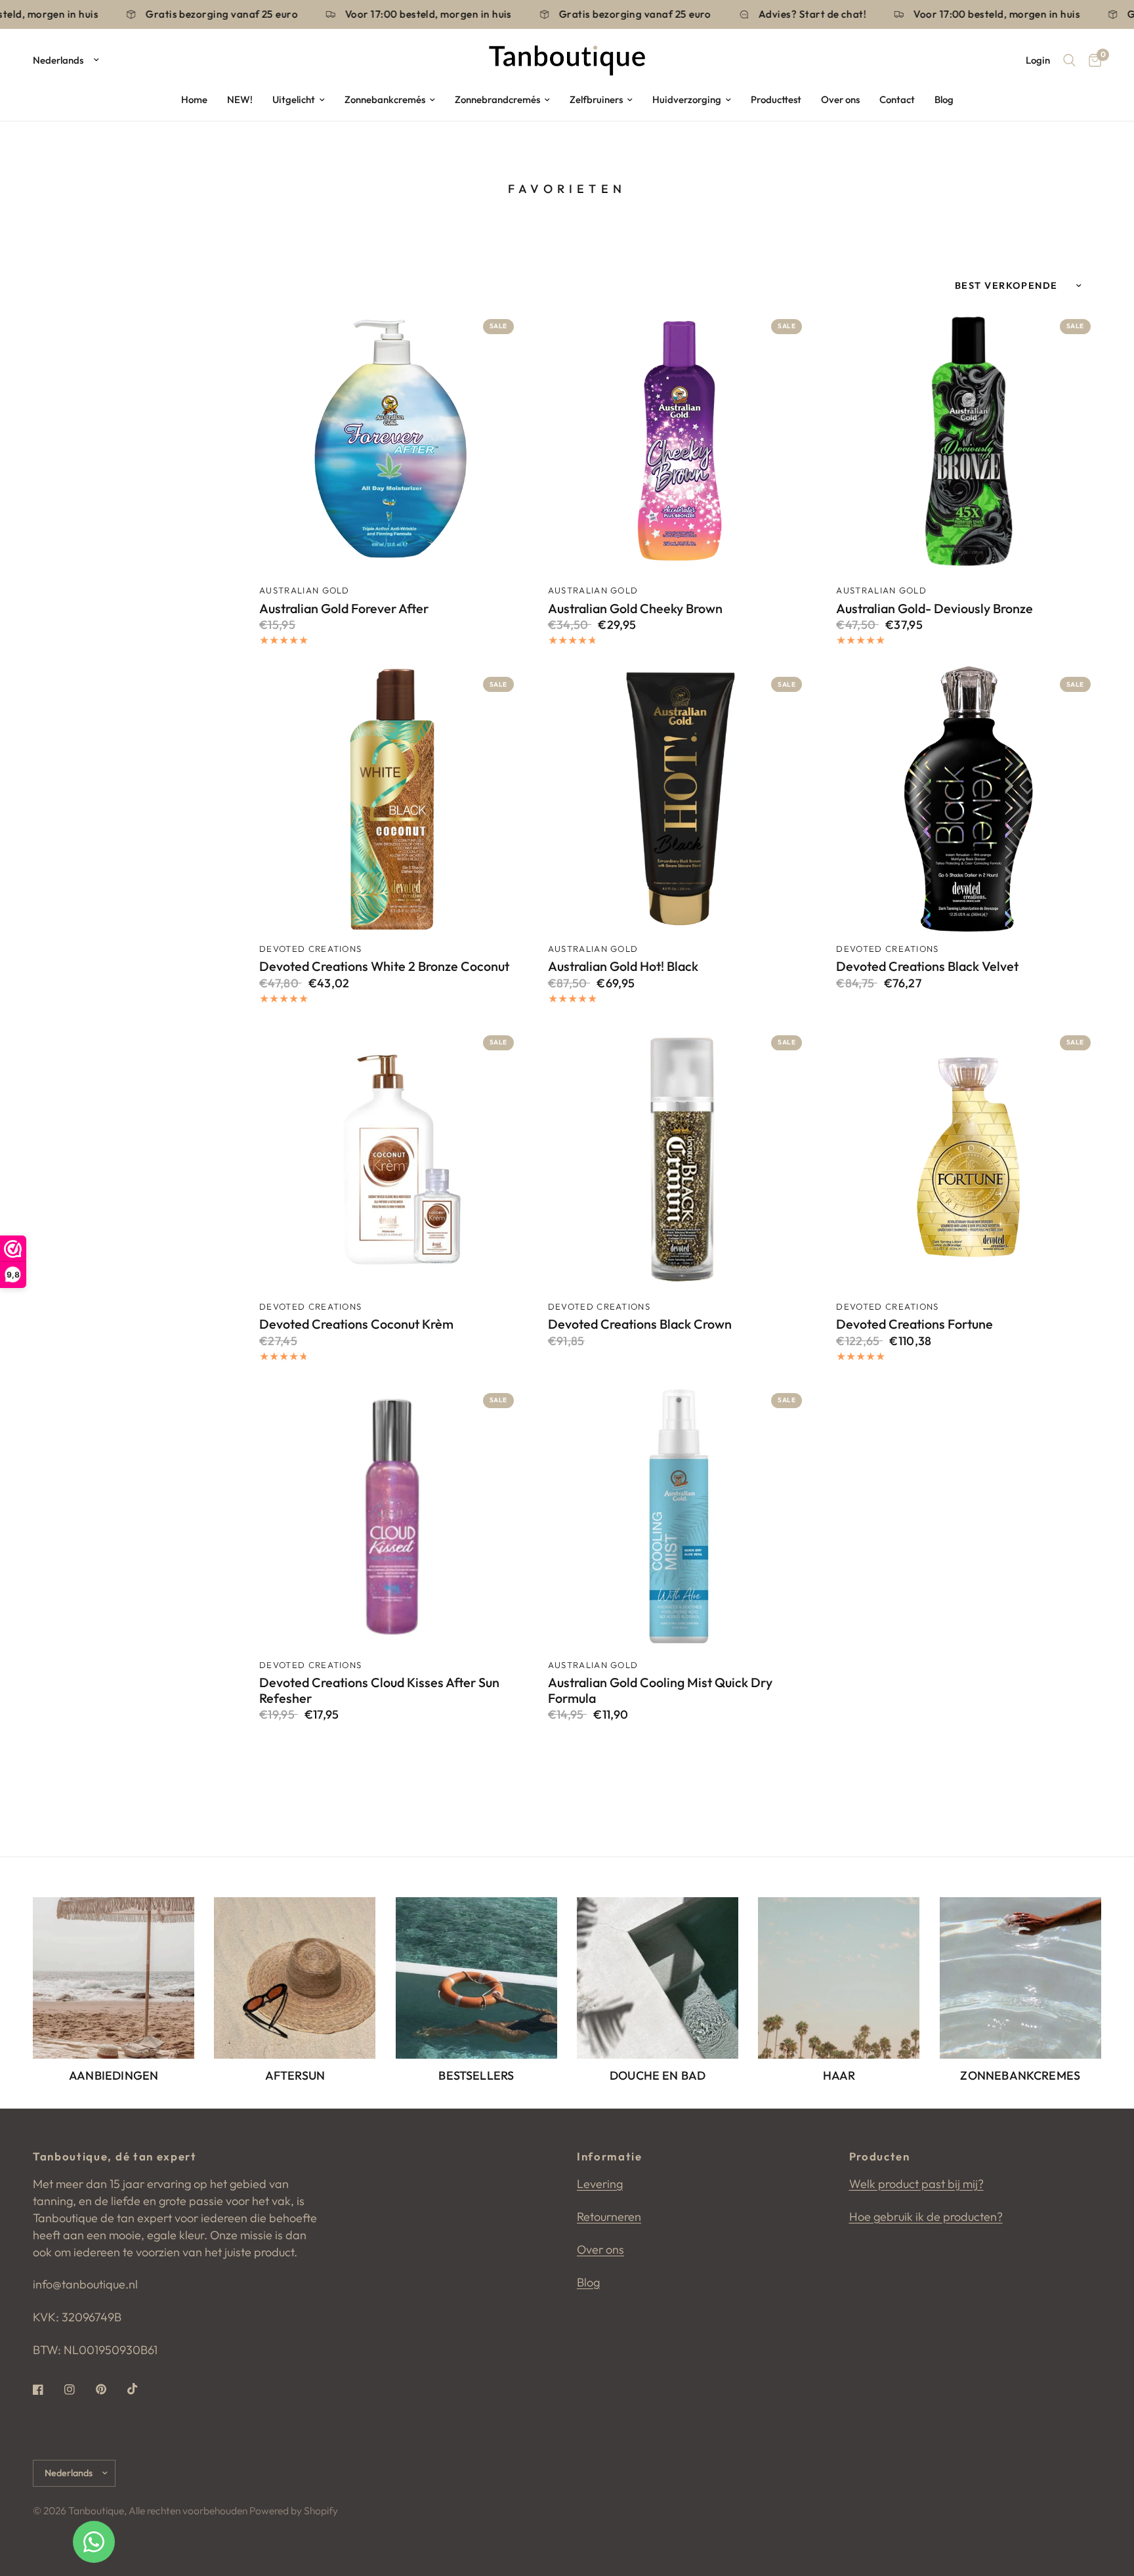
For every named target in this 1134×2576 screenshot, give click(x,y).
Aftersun (295, 2076)
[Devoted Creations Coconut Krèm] (392, 1157)
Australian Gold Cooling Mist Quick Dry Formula (660, 1690)
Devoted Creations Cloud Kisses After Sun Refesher (379, 1690)
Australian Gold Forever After (344, 609)
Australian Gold (304, 590)
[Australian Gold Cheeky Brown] (681, 441)
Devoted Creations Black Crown (640, 1324)
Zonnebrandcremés (497, 99)
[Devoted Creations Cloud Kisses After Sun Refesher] (392, 1515)
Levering (600, 2184)
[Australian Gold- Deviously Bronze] (969, 441)
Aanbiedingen (114, 2076)
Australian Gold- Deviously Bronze (934, 609)
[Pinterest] (110, 2390)
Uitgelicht (294, 99)
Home (194, 99)
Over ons (840, 99)
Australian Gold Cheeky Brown (635, 609)
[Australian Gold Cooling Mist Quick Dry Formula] (681, 1515)
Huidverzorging (687, 99)
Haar (839, 2076)
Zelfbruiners (596, 99)
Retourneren (609, 2217)
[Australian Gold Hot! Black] (681, 799)
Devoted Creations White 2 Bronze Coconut (384, 966)
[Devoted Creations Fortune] (969, 1157)
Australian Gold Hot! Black (623, 966)
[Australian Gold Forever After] (392, 441)
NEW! (240, 99)
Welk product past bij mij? (916, 2184)
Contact (897, 99)
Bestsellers (476, 2076)
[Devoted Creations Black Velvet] (969, 799)
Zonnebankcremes (1020, 2076)
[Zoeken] (1069, 60)
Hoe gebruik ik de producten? (926, 2217)
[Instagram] (79, 2390)
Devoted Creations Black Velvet (927, 966)
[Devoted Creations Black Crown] (681, 1157)
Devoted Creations (310, 949)
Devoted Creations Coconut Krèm (356, 1324)
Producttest (776, 99)
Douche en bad (658, 2076)
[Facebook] (47, 2390)
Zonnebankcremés (385, 99)
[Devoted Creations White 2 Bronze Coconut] (392, 799)
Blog (944, 99)
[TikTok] (142, 2389)
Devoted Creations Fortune (914, 1324)
